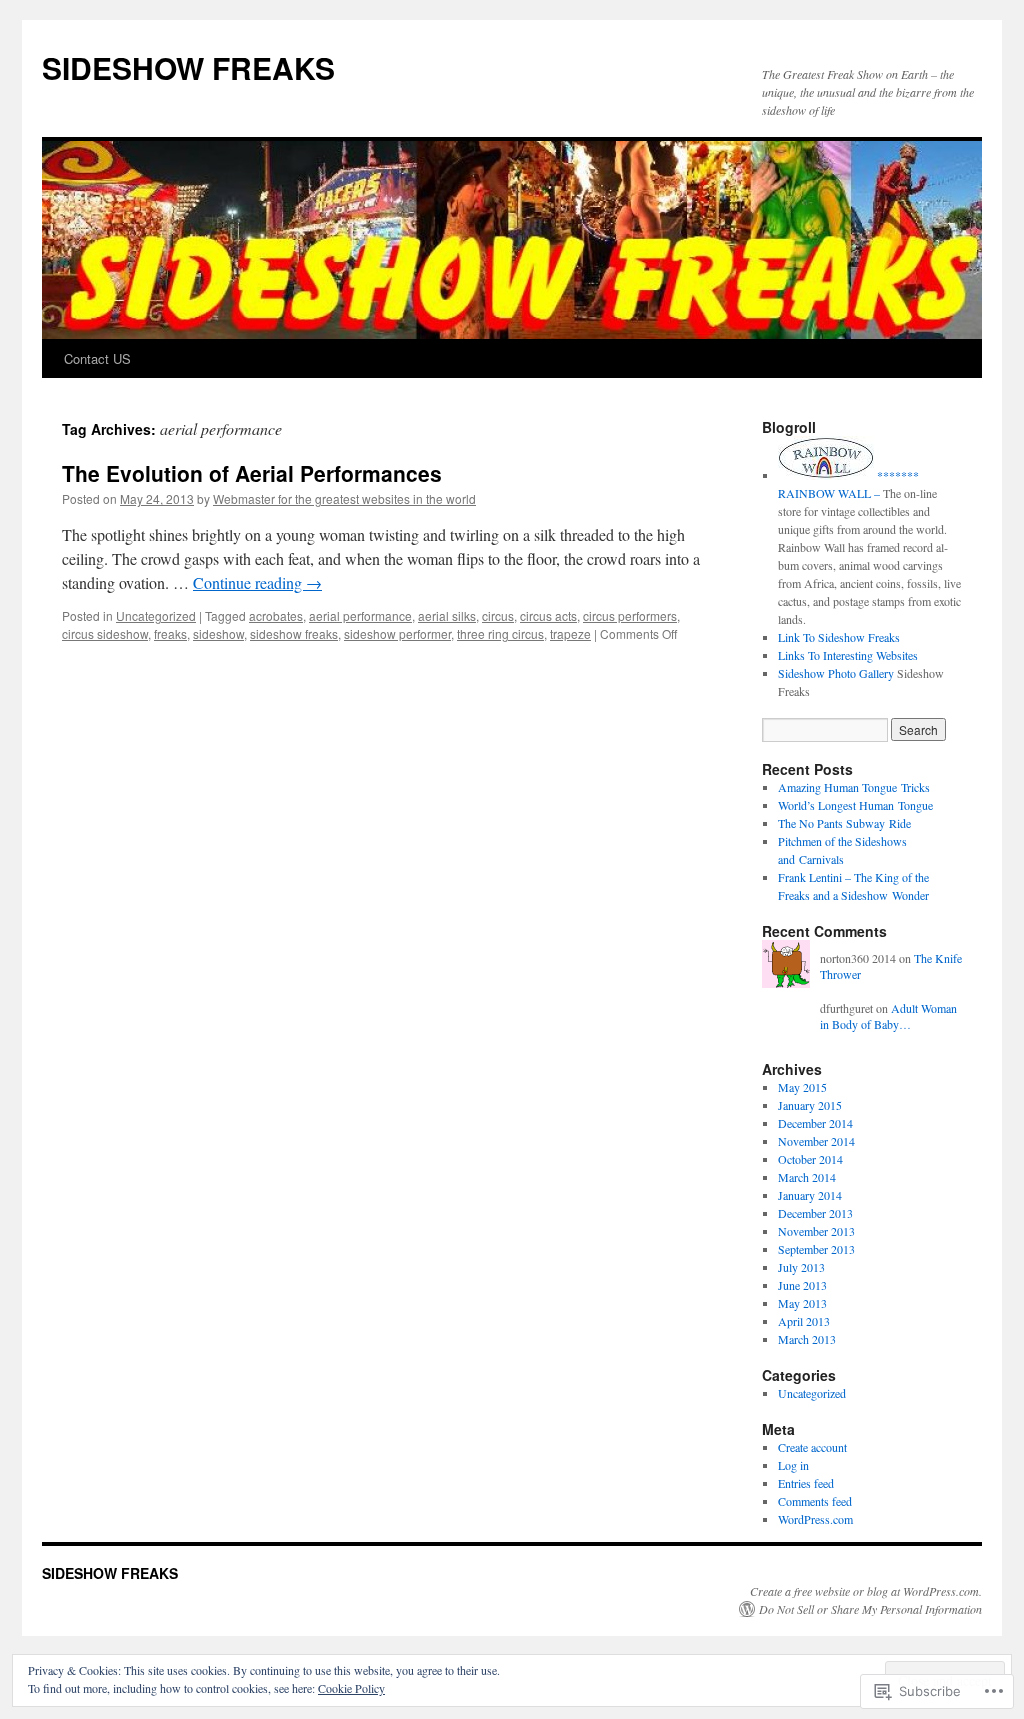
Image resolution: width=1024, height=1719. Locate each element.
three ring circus (500, 633)
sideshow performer (397, 633)
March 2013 (807, 1339)
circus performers (630, 615)
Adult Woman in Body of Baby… (888, 1016)
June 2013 (802, 1285)
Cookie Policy (351, 1688)
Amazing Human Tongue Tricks (854, 787)
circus (498, 615)
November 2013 (816, 1231)
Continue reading (257, 582)
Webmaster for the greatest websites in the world (344, 498)
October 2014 (810, 1159)
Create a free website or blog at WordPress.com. (866, 1591)
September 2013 (816, 1249)
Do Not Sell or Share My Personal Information (870, 1609)
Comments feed (815, 1501)
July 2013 (801, 1267)
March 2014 (807, 1177)
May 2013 (802, 1303)
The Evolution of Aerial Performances (252, 473)
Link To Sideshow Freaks (839, 637)
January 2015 (810, 1105)
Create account (812, 1447)
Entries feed (806, 1483)
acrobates (276, 615)
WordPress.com (815, 1519)
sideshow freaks (294, 633)
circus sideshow (105, 633)
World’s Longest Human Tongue (855, 805)
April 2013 (804, 1321)
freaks (170, 633)
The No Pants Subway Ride (844, 823)
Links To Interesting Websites (848, 655)
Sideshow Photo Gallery (836, 673)
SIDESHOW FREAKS (188, 67)
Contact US (97, 358)
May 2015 (802, 1087)
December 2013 (815, 1213)
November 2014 (816, 1141)
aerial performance (360, 615)
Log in (793, 1465)
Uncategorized (156, 615)
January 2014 (810, 1195)
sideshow (218, 633)
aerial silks (447, 615)
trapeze (570, 633)
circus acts (548, 615)
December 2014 (815, 1123)
